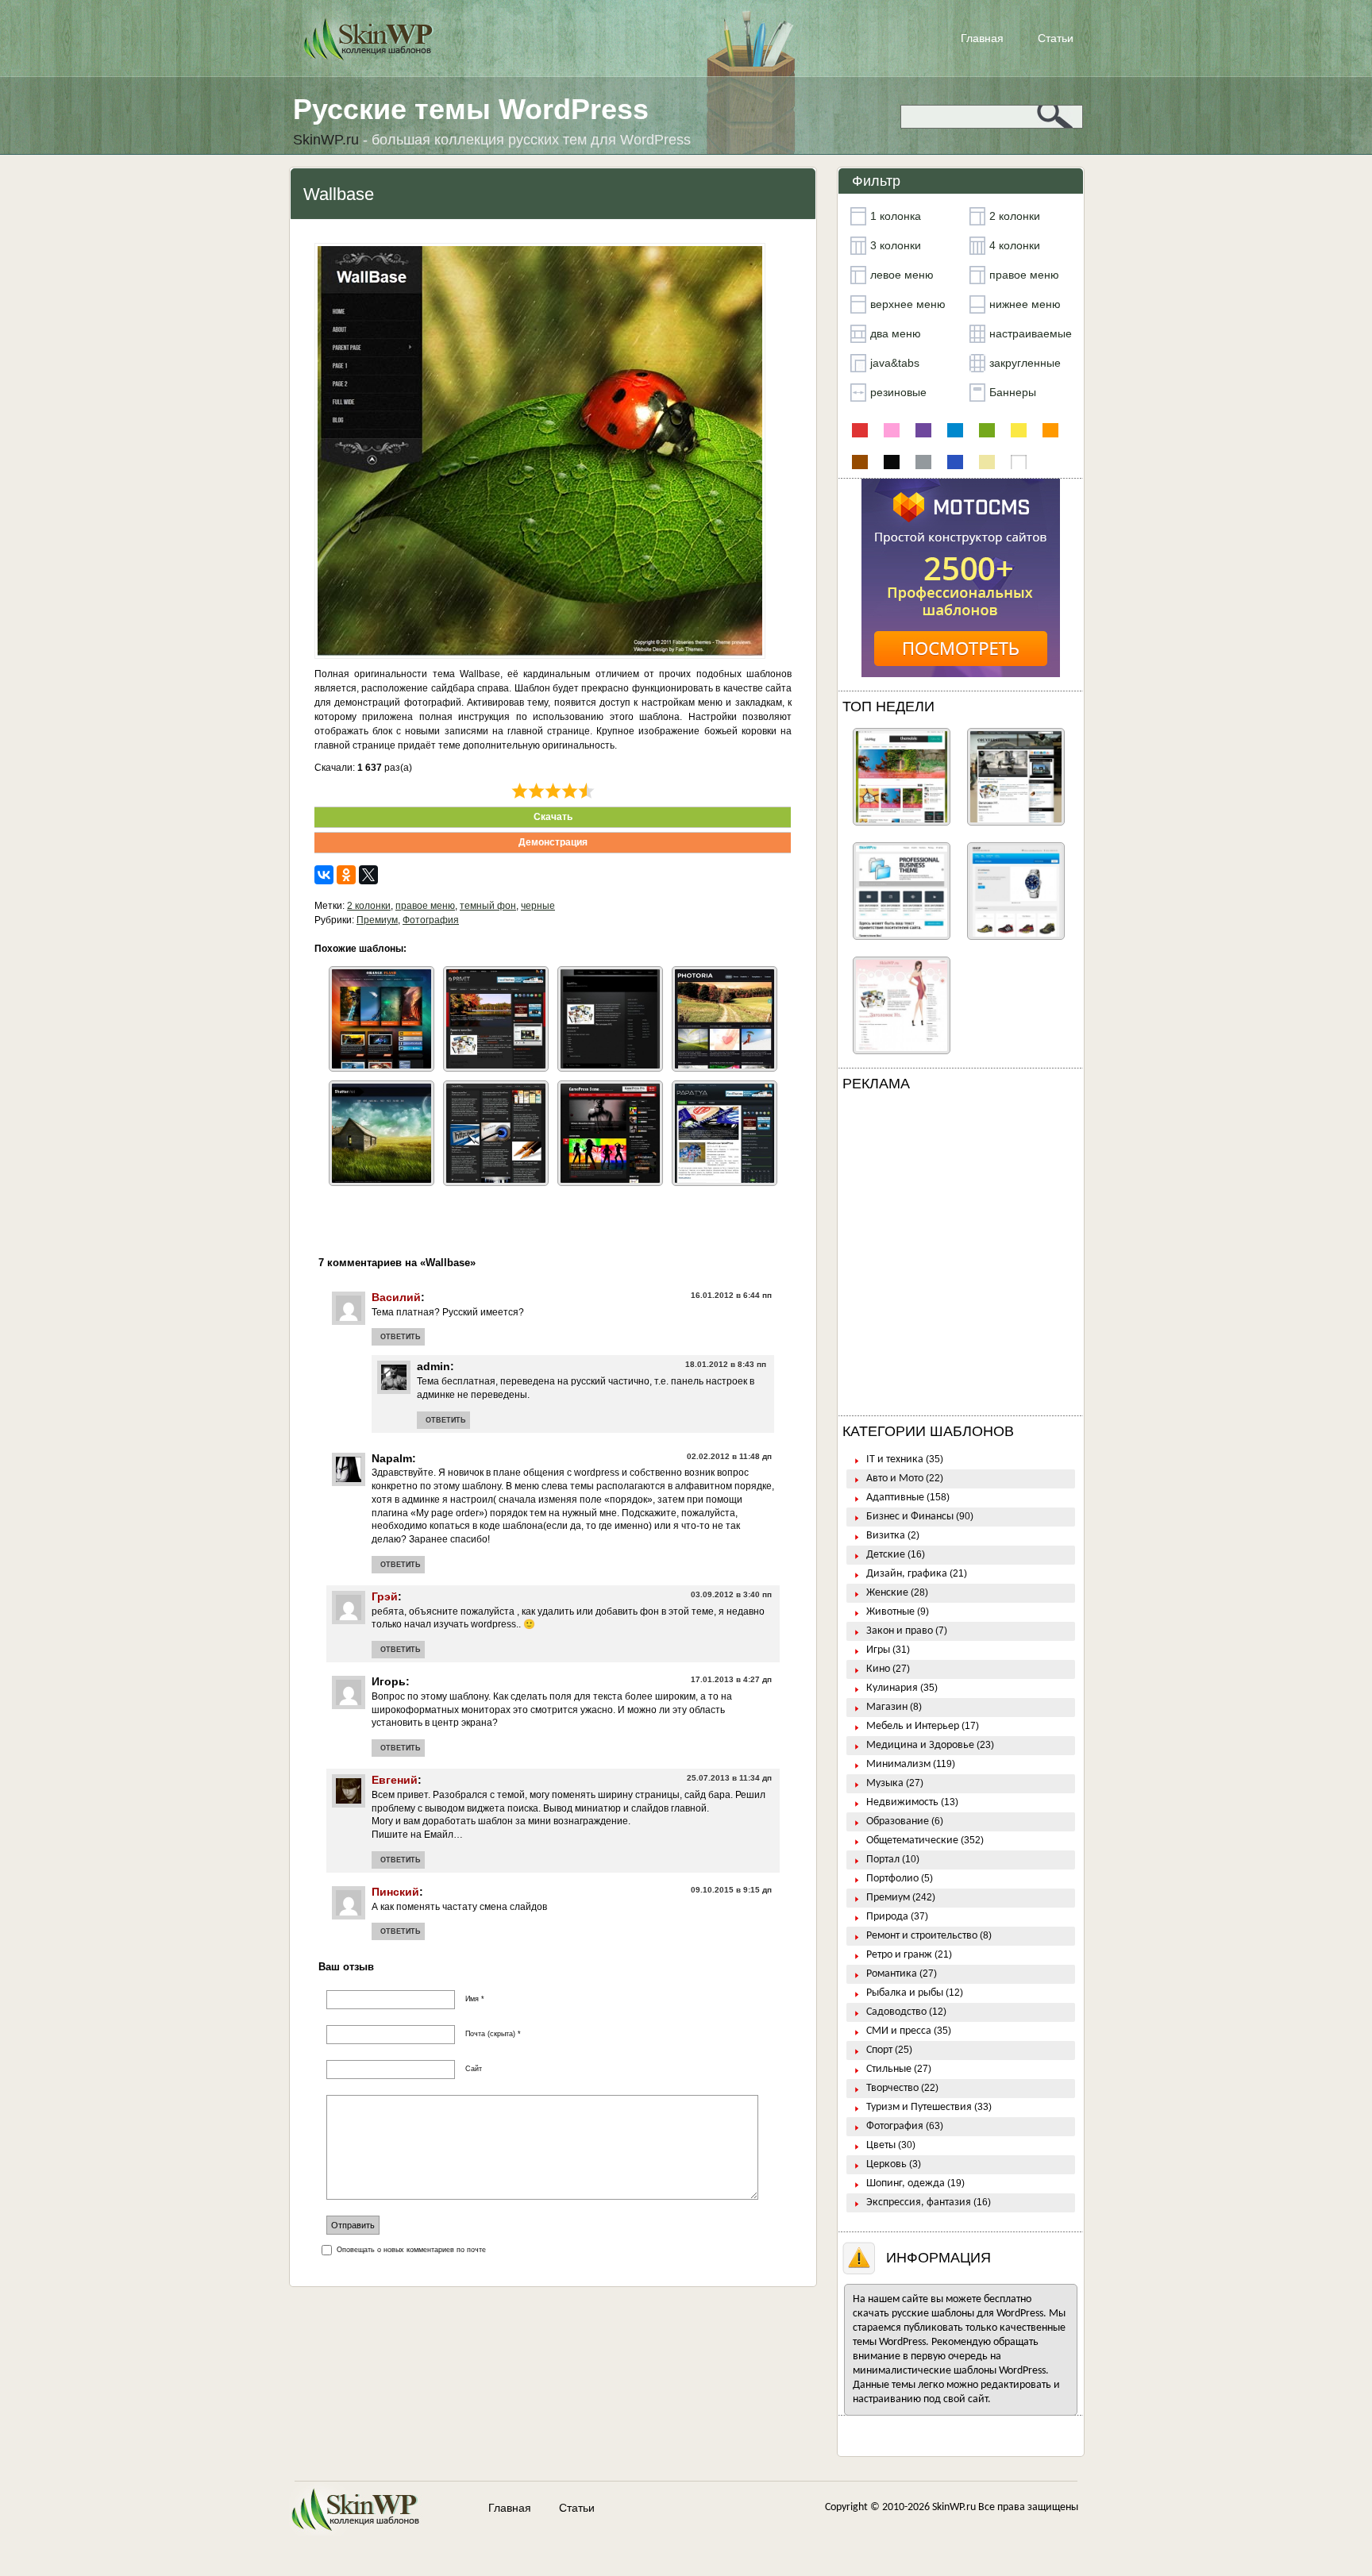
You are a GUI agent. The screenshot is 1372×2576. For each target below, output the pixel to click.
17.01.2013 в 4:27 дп (731, 1679)
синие (955, 462)
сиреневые (923, 430)
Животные (890, 1612)
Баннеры (1013, 392)
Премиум (377, 920)
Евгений (395, 1780)
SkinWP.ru (954, 2507)
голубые (955, 430)
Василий (396, 1297)
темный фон (488, 906)
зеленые (987, 430)
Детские (886, 1555)
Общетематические (912, 1841)
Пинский (395, 1892)
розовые (892, 430)
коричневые (860, 462)
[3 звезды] (553, 791)
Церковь (886, 2164)
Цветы (881, 2145)
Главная (982, 38)
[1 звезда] (520, 791)
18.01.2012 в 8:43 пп (726, 1364)
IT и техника (895, 1459)
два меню (896, 333)
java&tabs (895, 363)
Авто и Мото (895, 1479)
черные (538, 906)
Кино (878, 1669)
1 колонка (896, 216)
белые (1019, 462)
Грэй (385, 1596)
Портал (883, 1860)
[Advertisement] (961, 1257)
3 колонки (896, 245)
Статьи (1056, 38)
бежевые (987, 462)
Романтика (892, 1974)
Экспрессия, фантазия (919, 2202)
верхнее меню (908, 304)
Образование (898, 1821)
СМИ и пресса (899, 2031)
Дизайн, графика (907, 1574)
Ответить (400, 1337)
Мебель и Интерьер (913, 1726)
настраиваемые (1031, 333)
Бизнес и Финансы (910, 1517)
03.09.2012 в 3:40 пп (731, 1594)
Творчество (892, 2088)
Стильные (889, 2069)
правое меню (425, 906)
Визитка (886, 1536)
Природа (887, 1917)
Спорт (879, 2050)
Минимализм (898, 1764)
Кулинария (892, 1688)
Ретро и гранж (899, 1955)
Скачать (553, 817)
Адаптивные (895, 1498)
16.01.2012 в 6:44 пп (731, 1295)
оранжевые (1050, 430)
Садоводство (896, 2012)
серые (923, 462)
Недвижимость (902, 1802)
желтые (1019, 430)
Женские (887, 1593)
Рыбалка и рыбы (905, 1993)
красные (860, 430)
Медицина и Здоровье (920, 1745)
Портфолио (892, 1879)
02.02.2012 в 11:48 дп (729, 1456)
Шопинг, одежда (906, 2183)
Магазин (887, 1707)
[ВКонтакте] (324, 875)
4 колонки (1015, 245)
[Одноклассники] (346, 875)
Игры (878, 1650)
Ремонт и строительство (922, 1936)
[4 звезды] (570, 791)
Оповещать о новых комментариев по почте (411, 2250)
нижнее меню (1025, 304)
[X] (368, 875)
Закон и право (900, 1631)
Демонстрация (553, 842)
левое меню (902, 275)
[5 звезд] (586, 791)
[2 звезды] (536, 791)
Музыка (885, 1783)
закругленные (1025, 363)
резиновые (898, 392)
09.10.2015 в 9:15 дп (731, 1890)
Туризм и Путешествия (919, 2107)
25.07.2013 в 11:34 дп (729, 1778)
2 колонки (369, 906)
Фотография (431, 920)
